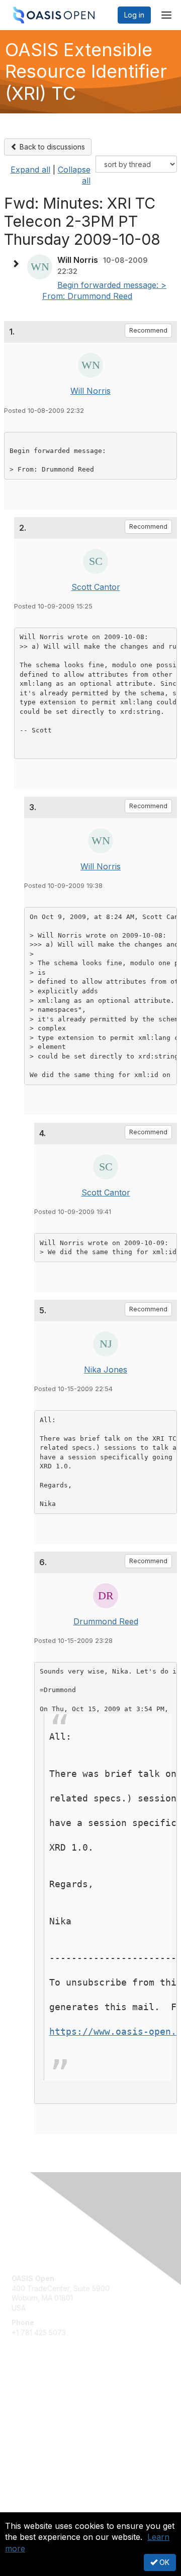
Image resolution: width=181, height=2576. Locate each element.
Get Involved (33, 2399)
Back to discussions (51, 147)
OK (163, 2562)
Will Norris (90, 391)
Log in (134, 15)
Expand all (30, 170)
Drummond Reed (106, 1621)
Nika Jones (106, 1370)
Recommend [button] (148, 330)
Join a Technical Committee (57, 2428)
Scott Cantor (96, 587)
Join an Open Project (47, 2413)
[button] (18, 264)
